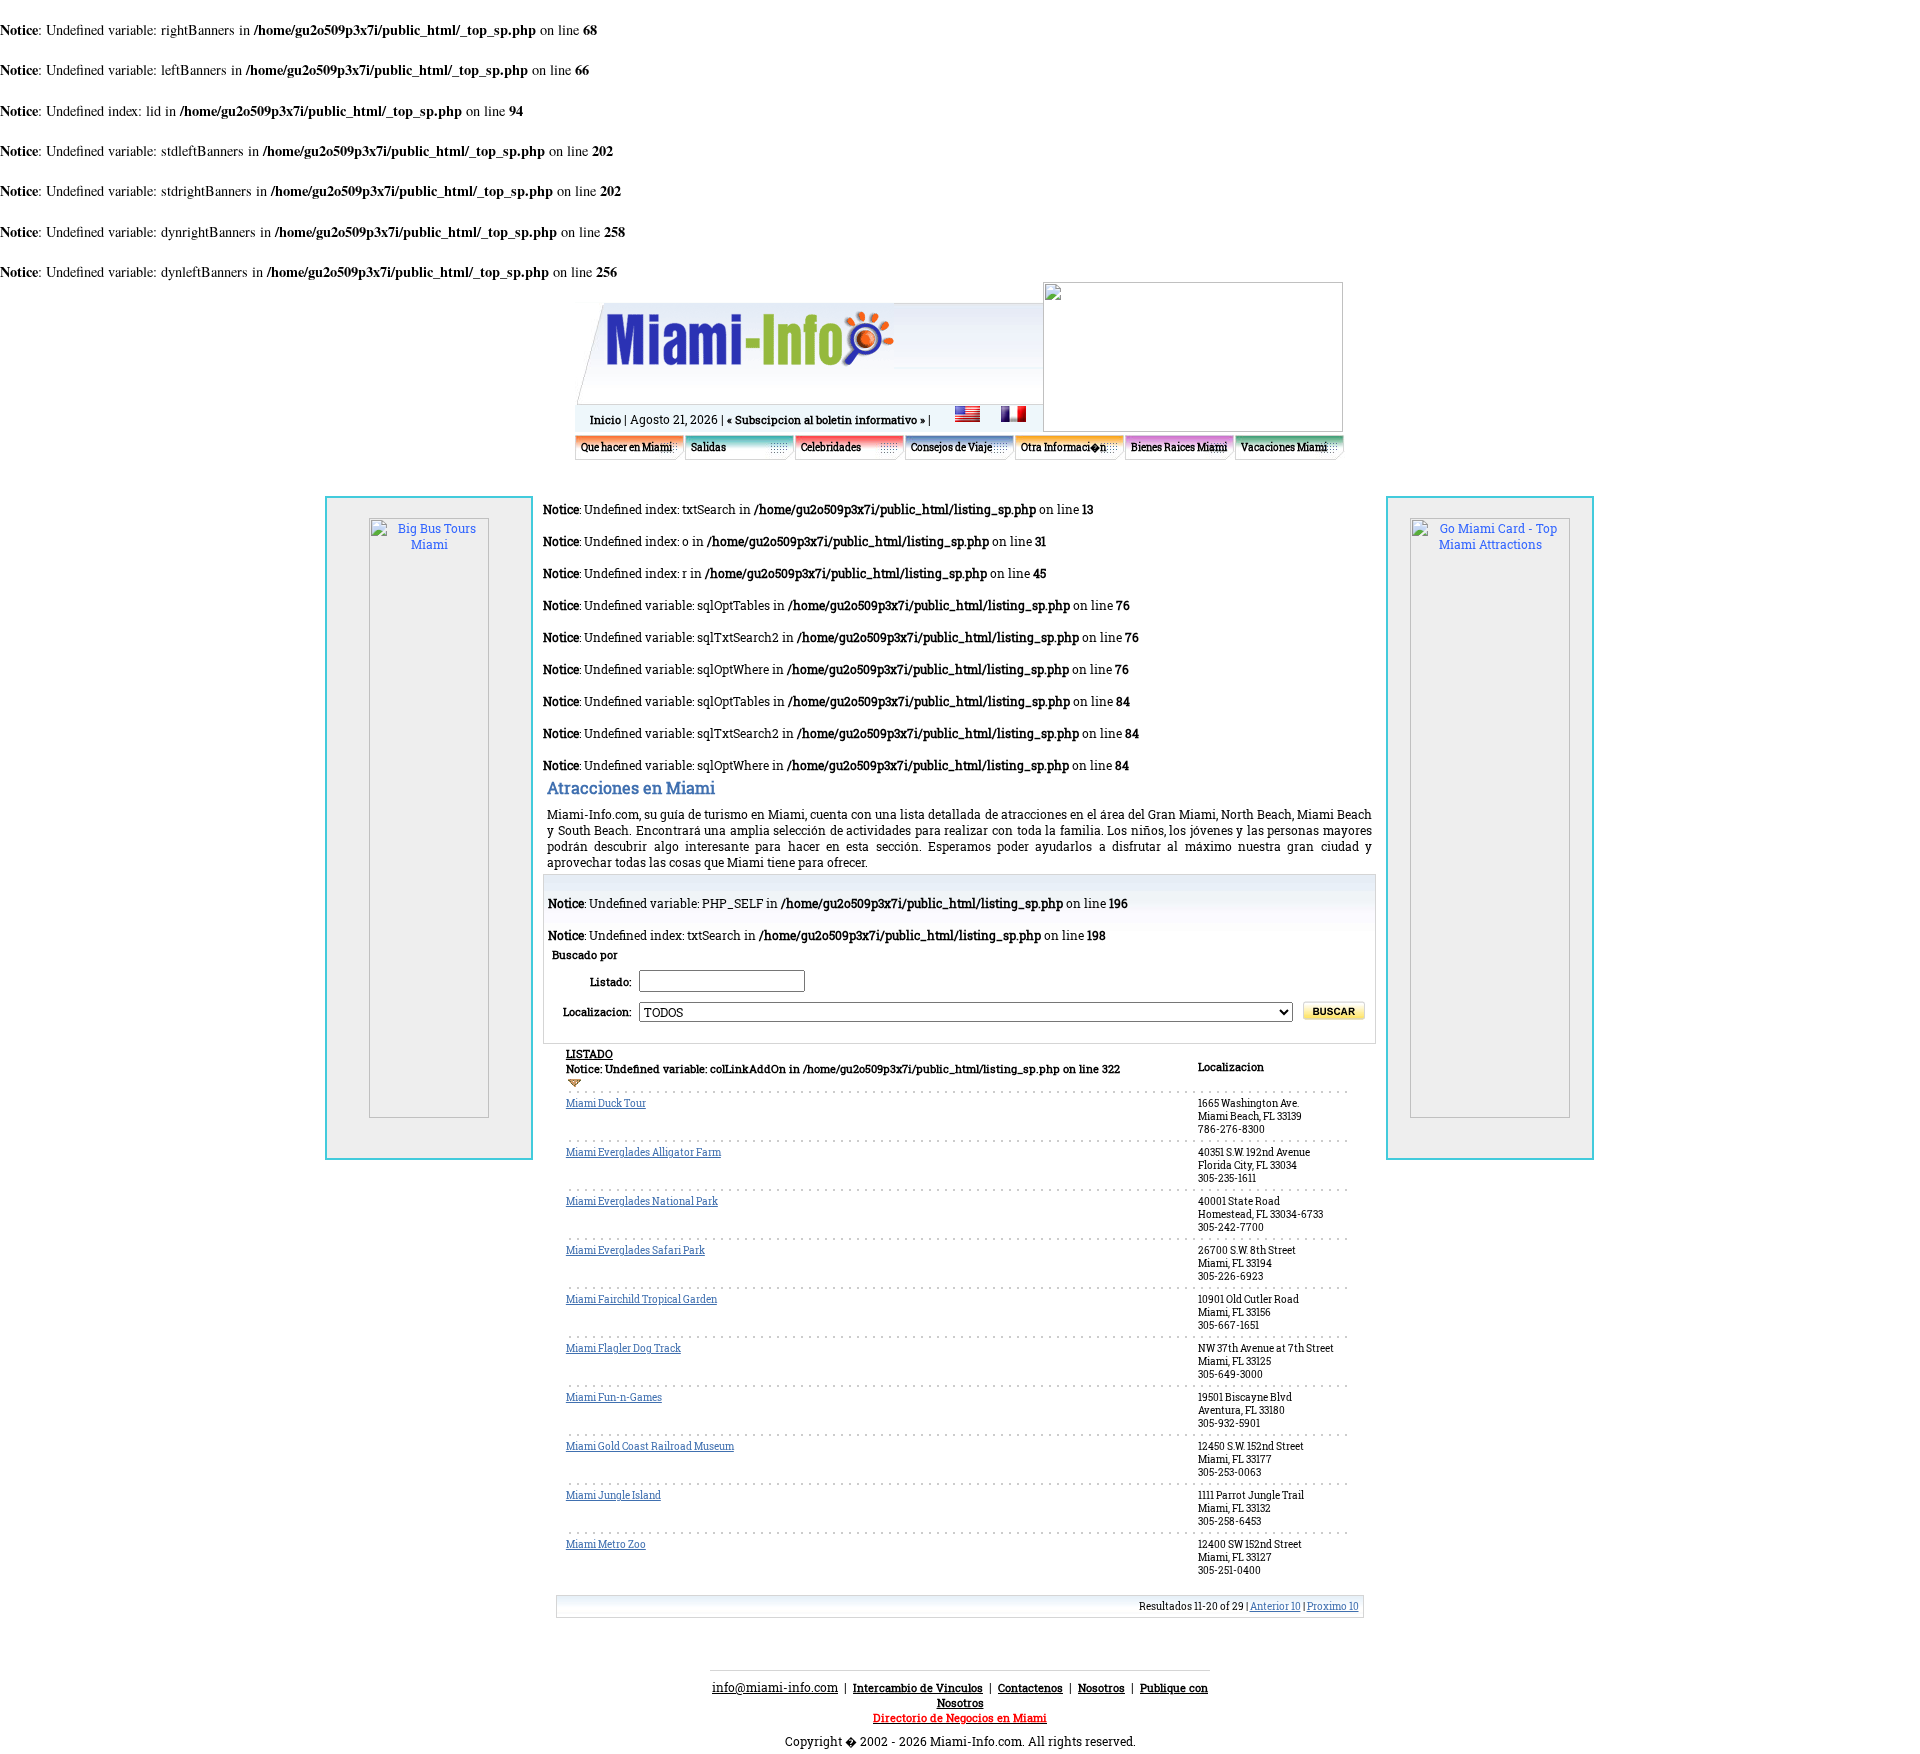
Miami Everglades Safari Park (635, 1250)
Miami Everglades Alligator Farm (643, 1152)
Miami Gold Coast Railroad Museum (650, 1446)
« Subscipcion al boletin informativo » (827, 419)
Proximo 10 (1333, 1606)
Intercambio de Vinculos (918, 1687)
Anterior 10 (1275, 1606)
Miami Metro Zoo (606, 1544)
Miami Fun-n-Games (614, 1397)
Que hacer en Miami (626, 447)
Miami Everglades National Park (642, 1201)
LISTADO (589, 1053)
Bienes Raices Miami (1179, 447)
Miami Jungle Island (613, 1495)
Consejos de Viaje (951, 447)
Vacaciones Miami (1284, 447)
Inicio (605, 419)
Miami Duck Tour (606, 1103)
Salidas (708, 447)
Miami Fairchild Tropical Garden (641, 1299)
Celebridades (831, 447)
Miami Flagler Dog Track (623, 1348)
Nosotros (1101, 1687)
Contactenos (1030, 1687)
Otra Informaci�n (1063, 447)
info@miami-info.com (775, 1687)
